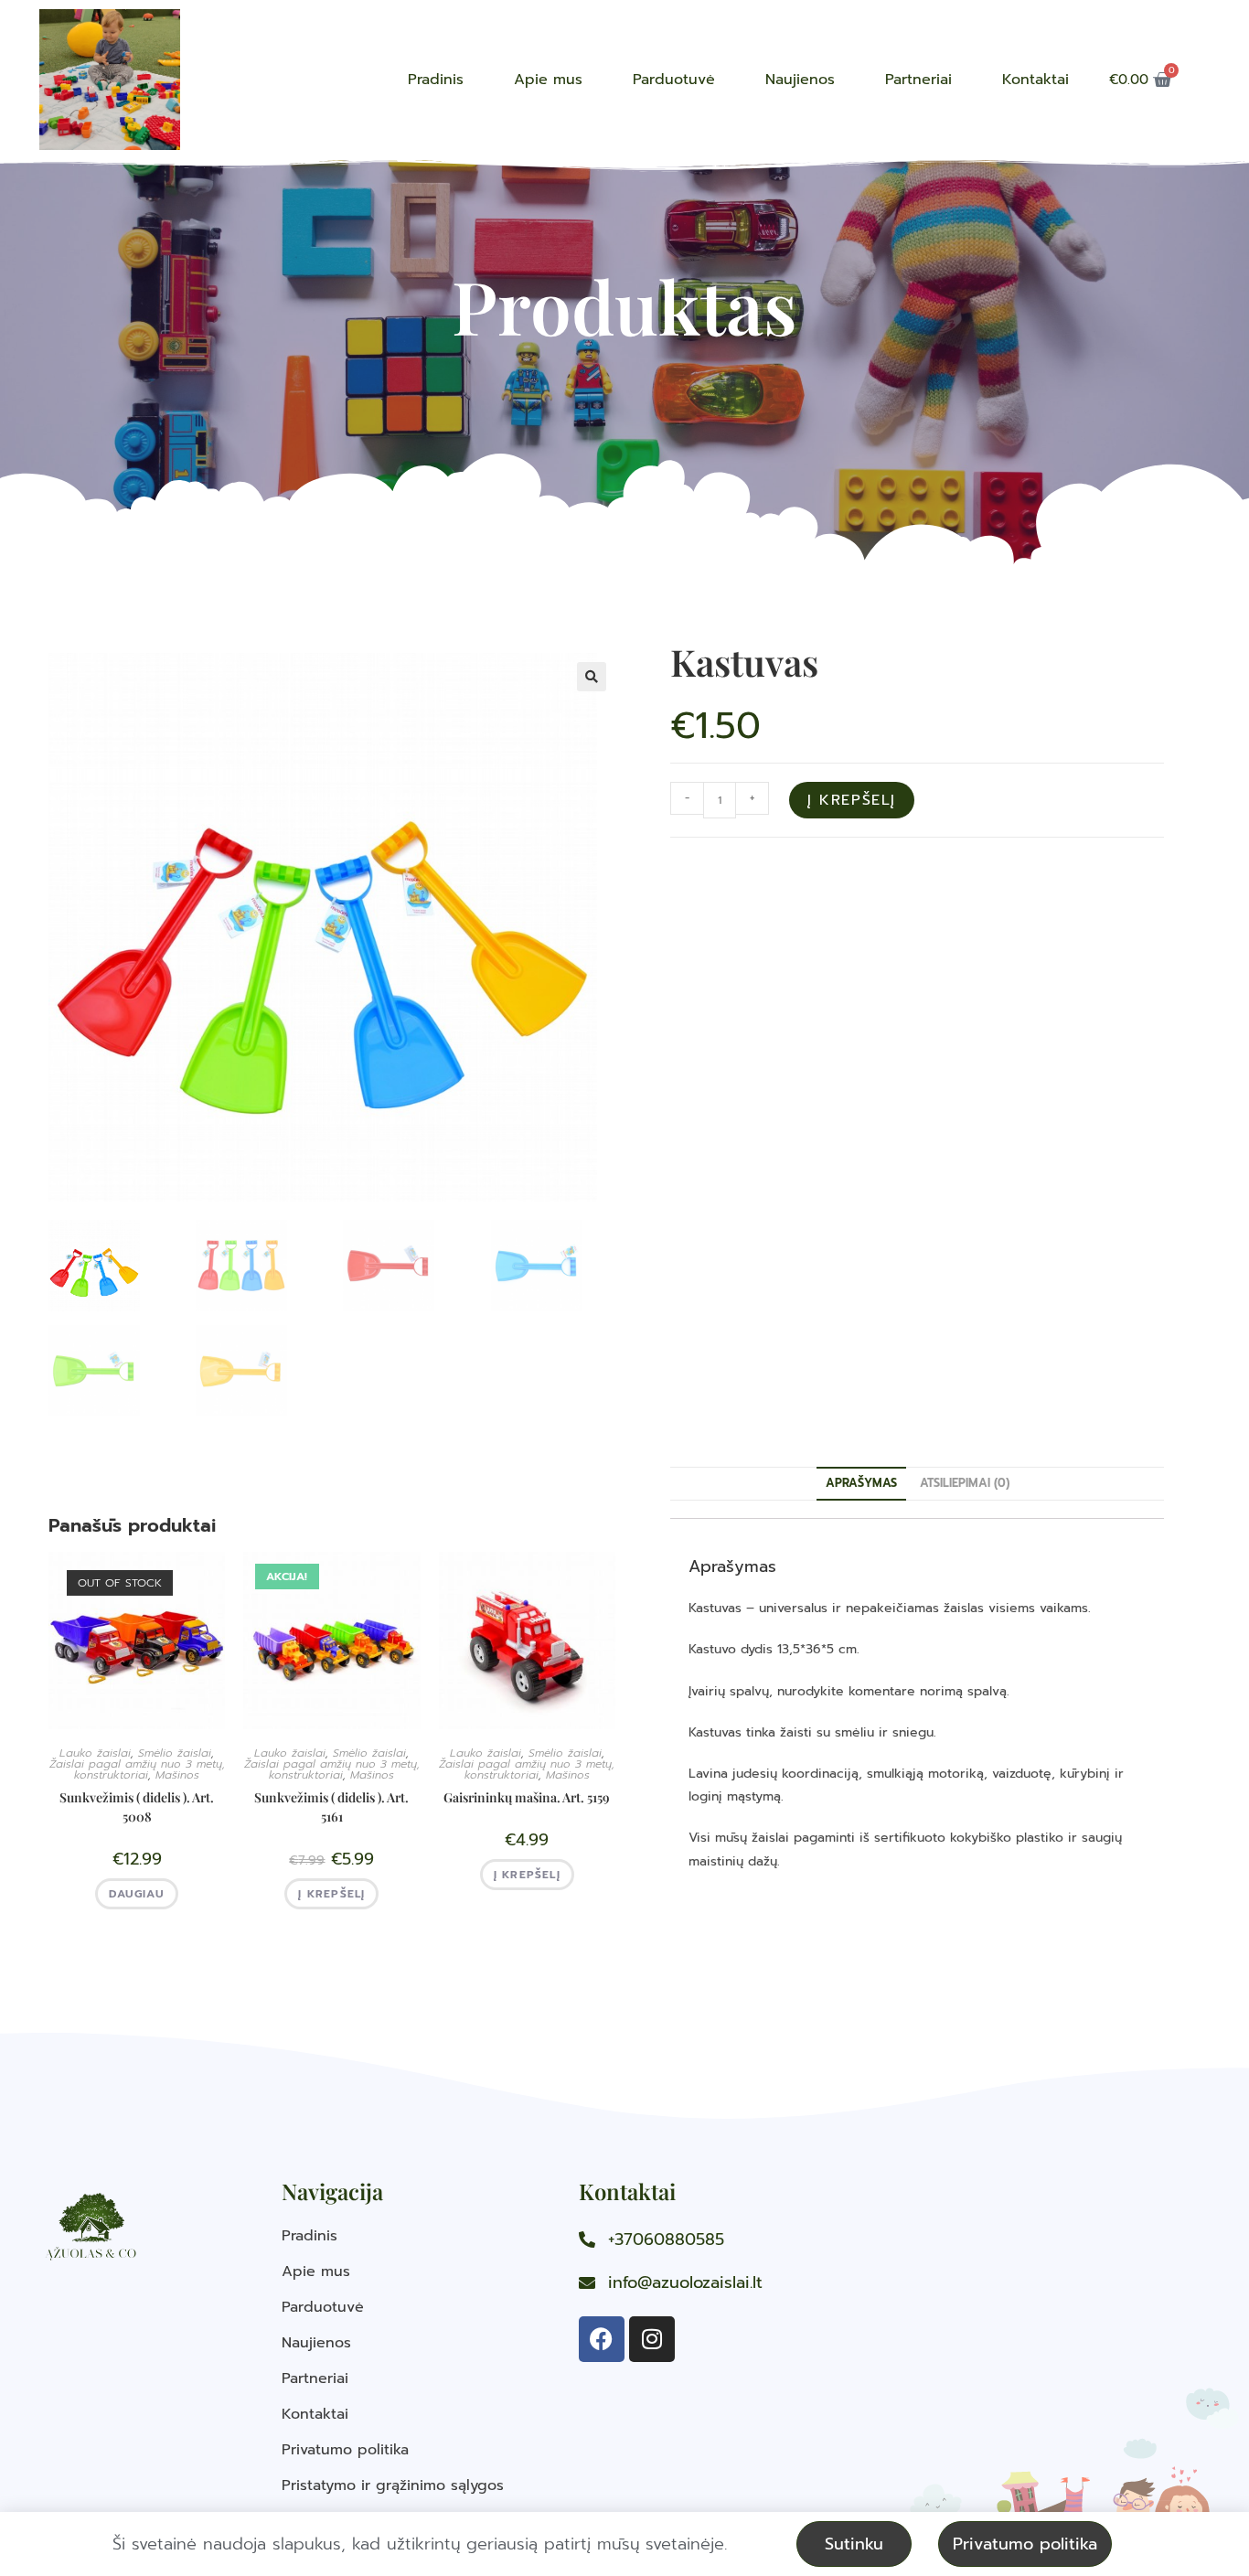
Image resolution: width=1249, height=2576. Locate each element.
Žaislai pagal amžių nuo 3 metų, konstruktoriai (137, 1769)
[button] (592, 677)
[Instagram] (652, 2339)
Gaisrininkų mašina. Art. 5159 (527, 1797)
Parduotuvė (674, 80)
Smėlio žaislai (175, 1753)
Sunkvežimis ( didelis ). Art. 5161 (331, 1807)
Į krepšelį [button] (331, 1894)
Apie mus (548, 80)
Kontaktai (1035, 80)
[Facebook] (602, 2339)
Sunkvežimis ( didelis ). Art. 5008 (137, 1807)
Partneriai (918, 80)
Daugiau (136, 1894)
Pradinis (436, 80)
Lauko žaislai (95, 1753)
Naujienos (800, 80)
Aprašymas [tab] (861, 1483)
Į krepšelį (852, 800)
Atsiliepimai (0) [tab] (965, 1483)
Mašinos (177, 1775)
